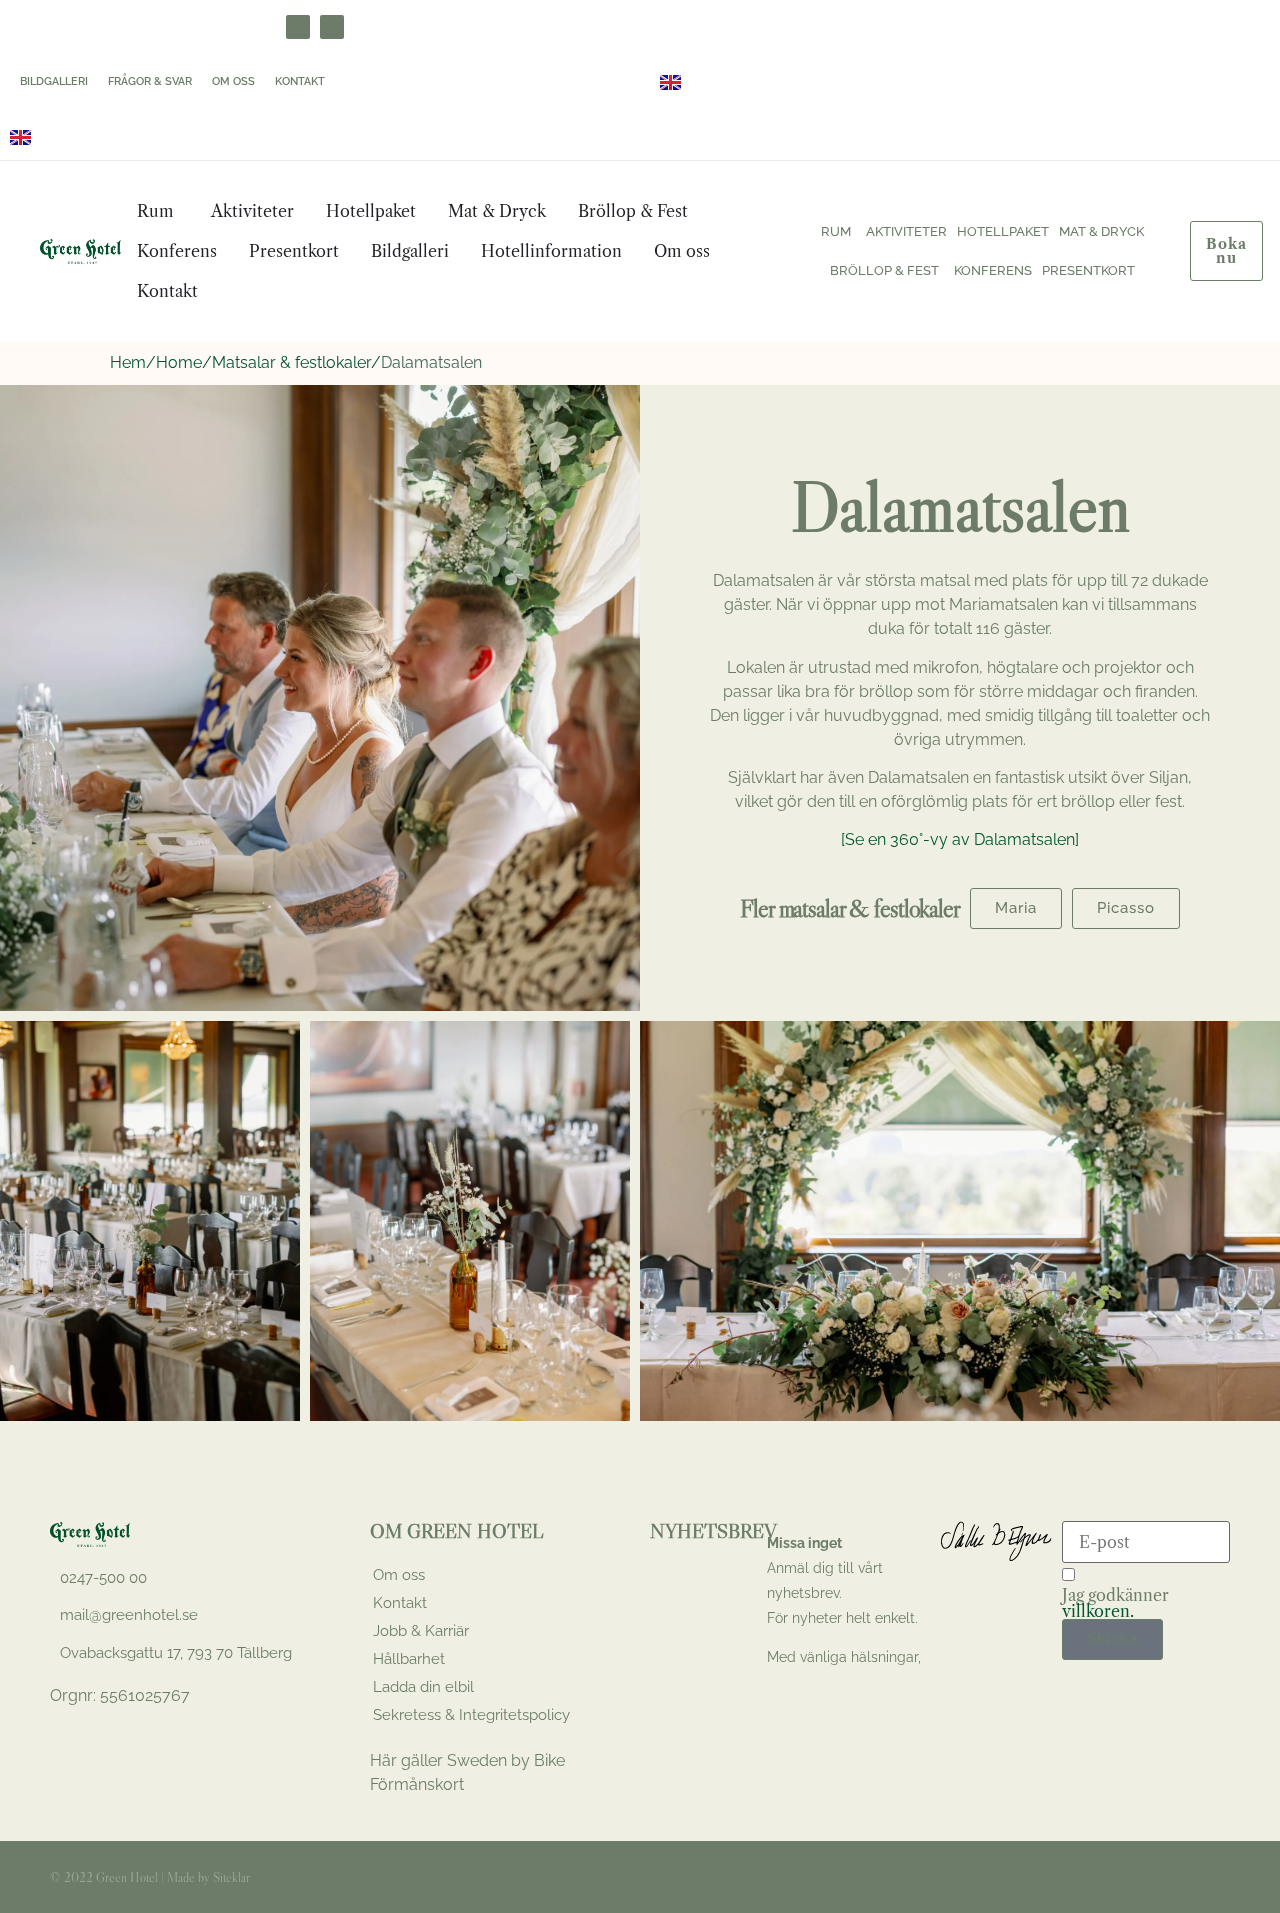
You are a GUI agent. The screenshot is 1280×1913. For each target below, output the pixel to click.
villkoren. (1098, 1611)
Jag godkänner (1115, 1603)
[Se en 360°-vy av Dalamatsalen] (960, 839)
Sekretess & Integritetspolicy (471, 1715)
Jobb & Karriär (421, 1631)
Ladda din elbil (423, 1687)
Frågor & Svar (150, 81)
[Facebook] (298, 27)
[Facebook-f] (1157, 1877)
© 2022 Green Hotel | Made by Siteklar (150, 1877)
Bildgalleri (54, 81)
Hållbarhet (409, 1659)
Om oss (233, 81)
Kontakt (300, 81)
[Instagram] (332, 27)
